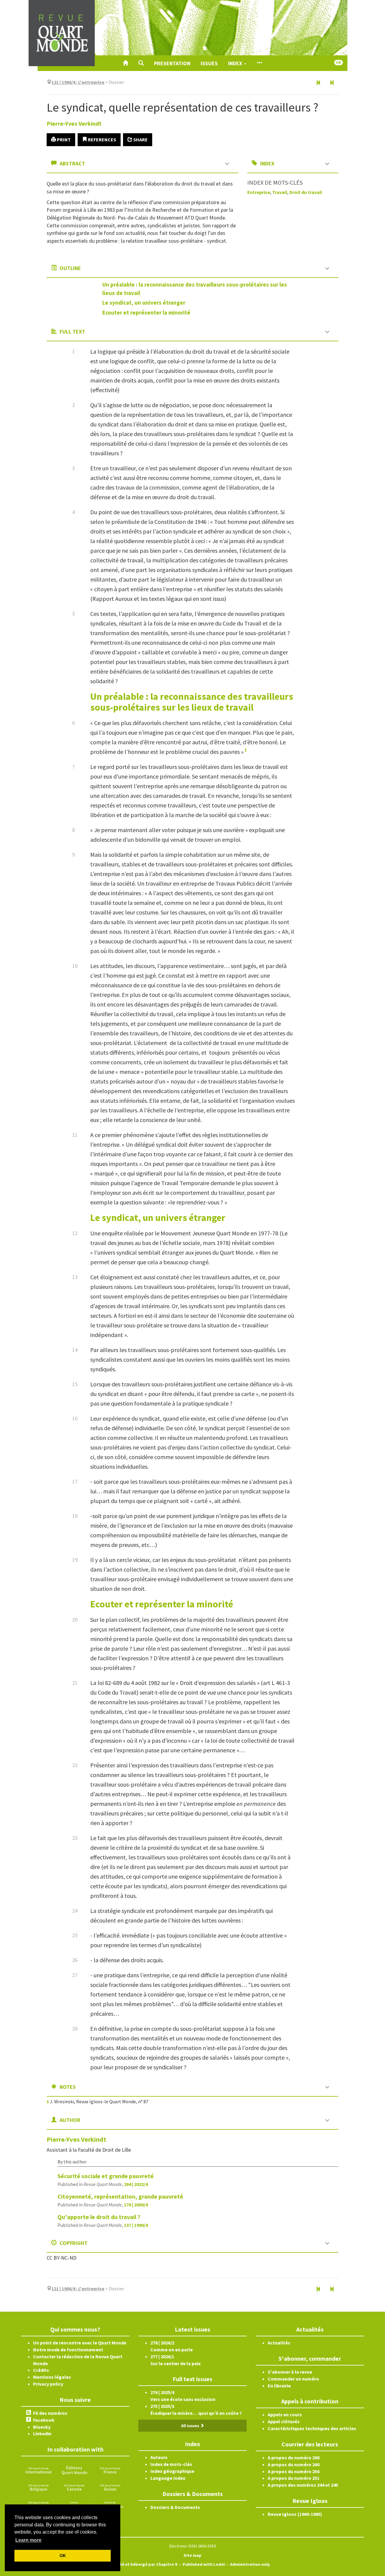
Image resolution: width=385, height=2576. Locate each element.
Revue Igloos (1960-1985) (295, 2514)
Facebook (44, 2420)
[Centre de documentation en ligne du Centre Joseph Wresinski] (110, 2504)
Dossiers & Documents (175, 2507)
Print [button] (63, 140)
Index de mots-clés (171, 2464)
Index (236, 63)
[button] (141, 63)
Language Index (168, 2478)
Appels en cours (285, 2415)
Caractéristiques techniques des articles (312, 2428)
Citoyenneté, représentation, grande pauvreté (120, 2196)
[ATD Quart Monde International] (38, 2470)
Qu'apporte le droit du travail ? (99, 2217)
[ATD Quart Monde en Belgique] (38, 2487)
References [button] (102, 140)
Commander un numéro (293, 2379)
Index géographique (172, 2471)
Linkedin (42, 2433)
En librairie (279, 2386)
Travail (280, 192)
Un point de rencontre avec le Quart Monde (80, 2343)
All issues (191, 2426)
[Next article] (332, 83)
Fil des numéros (50, 2413)
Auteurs (159, 2457)
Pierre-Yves (74, 123)
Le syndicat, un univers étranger (144, 303)
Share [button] (140, 140)
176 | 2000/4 (136, 2205)
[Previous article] (319, 83)
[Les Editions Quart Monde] (74, 2470)
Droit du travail (306, 192)
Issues (209, 63)
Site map (192, 2555)
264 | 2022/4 (136, 2184)
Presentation (172, 63)
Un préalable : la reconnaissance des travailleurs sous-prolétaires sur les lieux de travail (192, 702)
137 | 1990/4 (136, 2225)
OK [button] (63, 2556)
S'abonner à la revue (290, 2372)
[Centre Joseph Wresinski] (74, 2504)
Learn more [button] (28, 2540)
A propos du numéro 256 (294, 2471)
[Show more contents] (259, 63)
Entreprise (259, 192)
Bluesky (42, 2427)
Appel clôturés (284, 2421)
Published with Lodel (204, 2564)
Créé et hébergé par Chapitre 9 (146, 2564)
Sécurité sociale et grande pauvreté (106, 2176)
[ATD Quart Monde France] (110, 2470)
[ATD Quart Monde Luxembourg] (38, 2504)
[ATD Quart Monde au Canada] (74, 2487)
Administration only (250, 2564)
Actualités (279, 2343)
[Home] (125, 63)
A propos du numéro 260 (294, 2458)
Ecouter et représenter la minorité (146, 312)
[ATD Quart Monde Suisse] (110, 2487)
